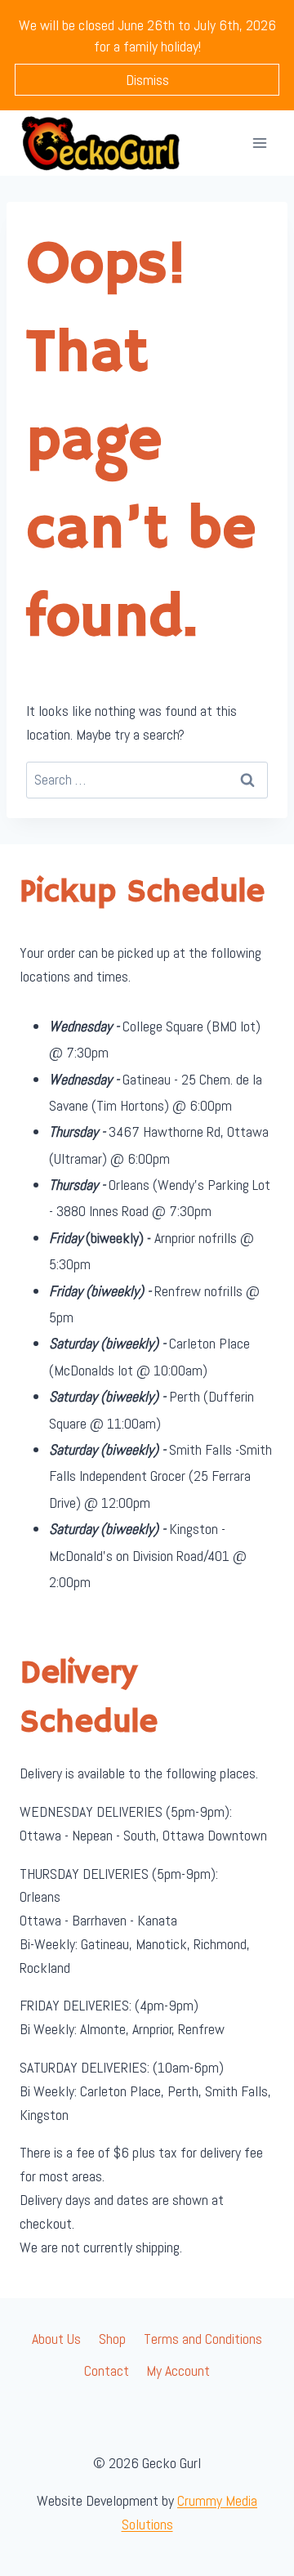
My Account (178, 2370)
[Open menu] (259, 143)
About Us (56, 2339)
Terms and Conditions (203, 2339)
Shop (112, 2339)
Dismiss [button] (147, 80)
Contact (107, 2370)
